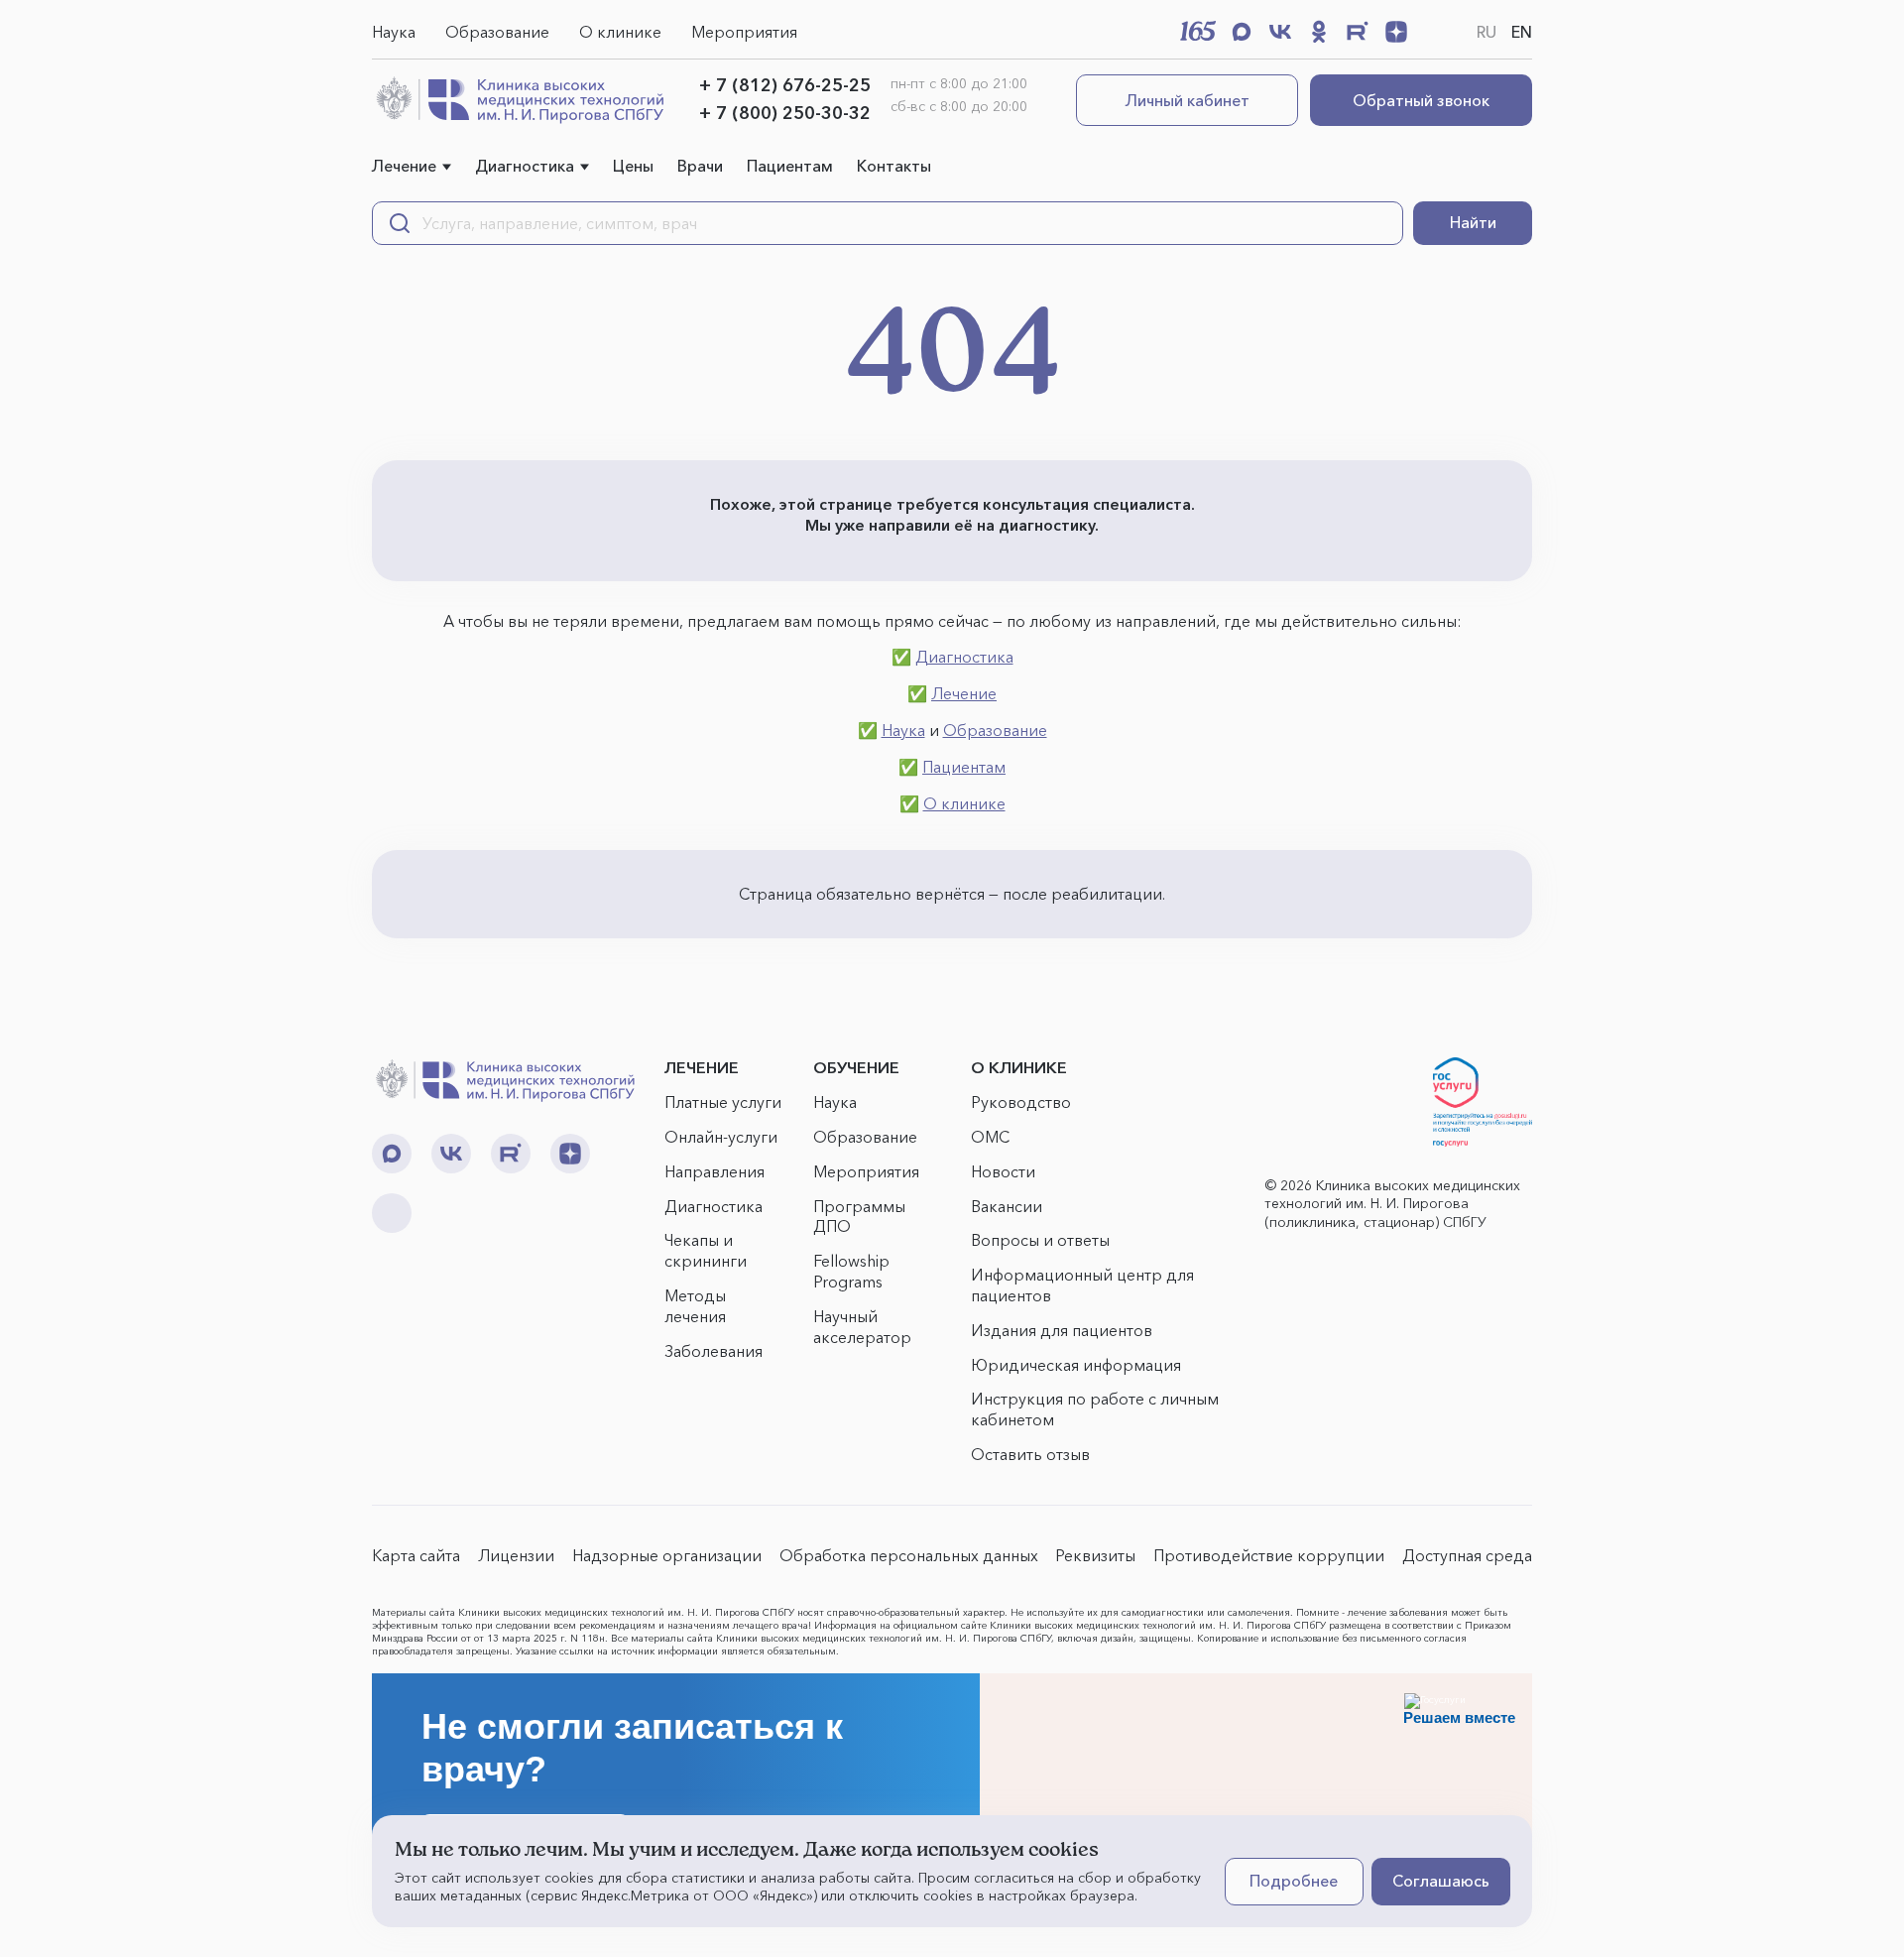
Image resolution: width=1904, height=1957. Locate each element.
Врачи (700, 166)
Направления (714, 1171)
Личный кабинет (1188, 100)
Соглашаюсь (1441, 1881)
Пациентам (790, 166)
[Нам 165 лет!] (1198, 31)
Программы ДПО (859, 1217)
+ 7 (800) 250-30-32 (785, 113)
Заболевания (714, 1351)
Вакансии (1007, 1206)
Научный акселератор (862, 1327)
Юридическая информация (1076, 1365)
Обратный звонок (1421, 100)
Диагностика (525, 166)
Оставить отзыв (1030, 1454)
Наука (394, 32)
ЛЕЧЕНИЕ (702, 1067)
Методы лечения (695, 1306)
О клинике (620, 32)
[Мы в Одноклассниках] (1319, 32)
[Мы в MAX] (1242, 32)
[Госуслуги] (1483, 1102)
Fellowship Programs (851, 1271)
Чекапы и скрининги (706, 1250)
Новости (1003, 1171)
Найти (1473, 222)
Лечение (404, 166)
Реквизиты (1095, 1555)
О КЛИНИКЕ (1019, 1067)
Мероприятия (744, 32)
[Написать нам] (1435, 32)
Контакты (894, 166)
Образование (497, 32)
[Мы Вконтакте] (1280, 32)
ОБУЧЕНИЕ (856, 1067)
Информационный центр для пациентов (1082, 1285)
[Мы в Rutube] (1358, 32)
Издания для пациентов (1062, 1330)
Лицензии (516, 1555)
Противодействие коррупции (1269, 1555)
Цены (633, 166)
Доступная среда (1467, 1555)
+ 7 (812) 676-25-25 (785, 85)
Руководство (1021, 1102)
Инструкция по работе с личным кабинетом (1095, 1409)
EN (1522, 32)
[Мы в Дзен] (1396, 32)
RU (1487, 32)
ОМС (990, 1137)
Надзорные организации (667, 1555)
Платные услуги (723, 1102)
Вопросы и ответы (1040, 1240)
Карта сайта (416, 1555)
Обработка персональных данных (909, 1555)
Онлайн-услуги (721, 1137)
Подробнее (1294, 1881)
